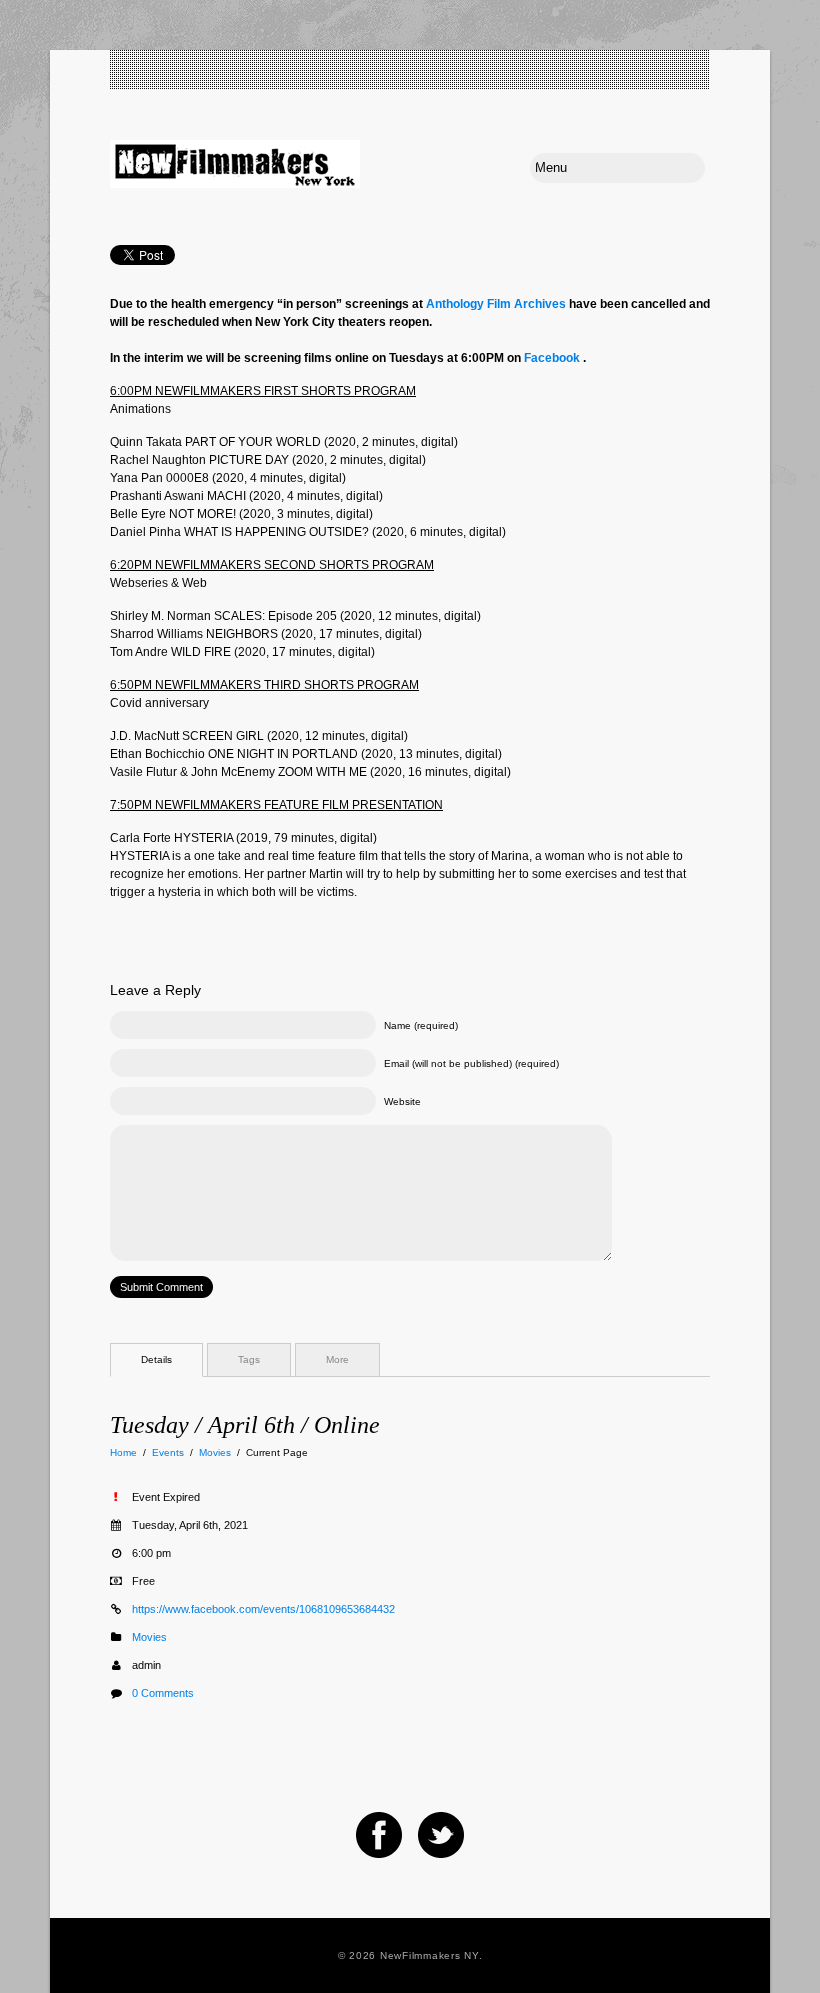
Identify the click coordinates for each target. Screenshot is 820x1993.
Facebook (552, 358)
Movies (215, 1452)
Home (123, 1452)
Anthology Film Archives (496, 304)
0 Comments (163, 1693)
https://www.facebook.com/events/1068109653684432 (263, 1609)
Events (168, 1452)
